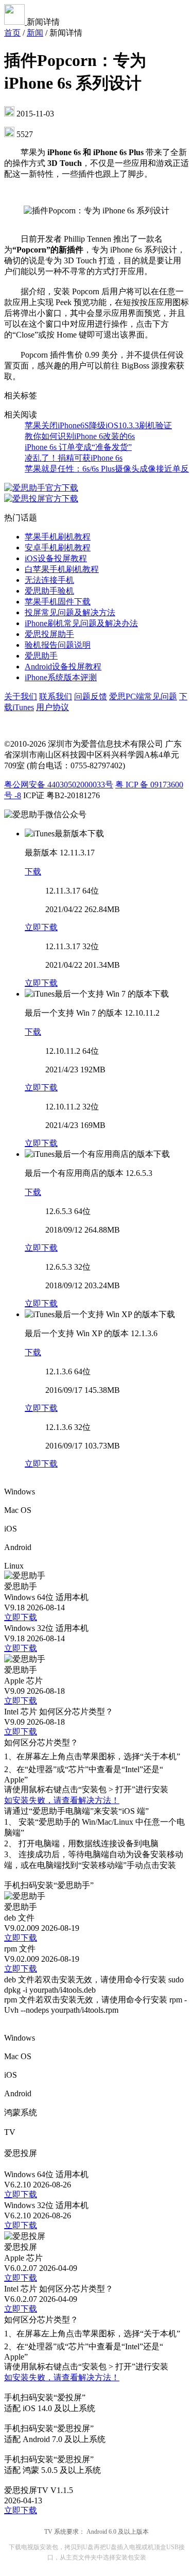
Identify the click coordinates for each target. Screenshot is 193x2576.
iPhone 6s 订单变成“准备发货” (78, 447)
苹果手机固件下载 (58, 602)
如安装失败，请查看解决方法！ (62, 1800)
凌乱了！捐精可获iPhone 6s (74, 458)
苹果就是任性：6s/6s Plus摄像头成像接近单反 (107, 469)
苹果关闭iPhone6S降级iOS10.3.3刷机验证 (98, 425)
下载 (33, 872)
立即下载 (41, 927)
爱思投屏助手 (49, 634)
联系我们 (56, 696)
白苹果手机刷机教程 (62, 569)
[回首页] (15, 22)
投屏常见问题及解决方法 (70, 612)
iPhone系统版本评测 (61, 677)
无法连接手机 (49, 580)
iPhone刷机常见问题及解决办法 (81, 623)
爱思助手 (41, 656)
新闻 (35, 33)
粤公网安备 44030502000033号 (59, 785)
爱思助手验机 (49, 591)
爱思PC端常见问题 (143, 696)
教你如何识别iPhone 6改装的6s (80, 436)
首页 (12, 33)
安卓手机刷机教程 (58, 548)
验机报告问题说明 (58, 645)
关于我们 (21, 696)
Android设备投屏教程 (63, 667)
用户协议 (52, 707)
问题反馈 (91, 696)
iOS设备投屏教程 (56, 558)
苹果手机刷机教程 (58, 537)
